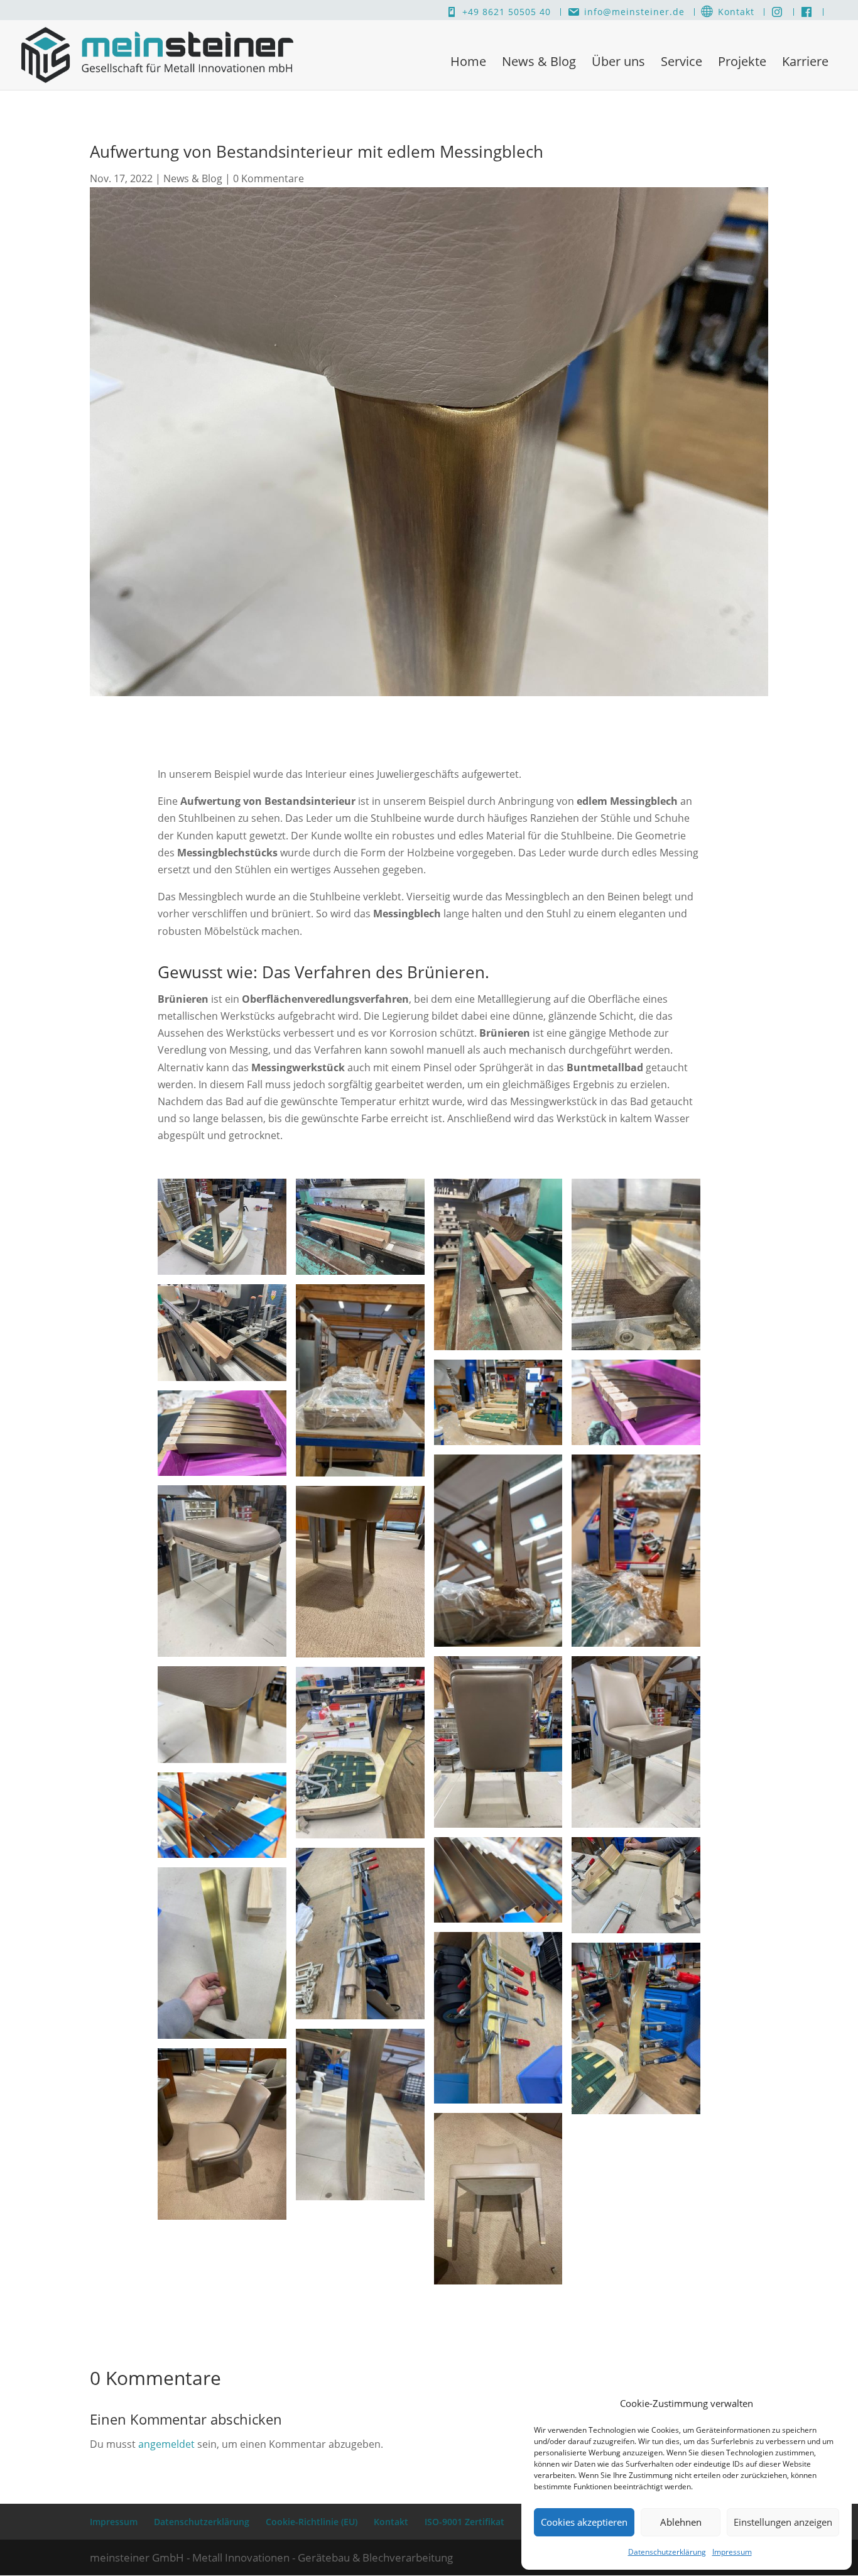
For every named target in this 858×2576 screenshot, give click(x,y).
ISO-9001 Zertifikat (464, 2522)
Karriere (805, 61)
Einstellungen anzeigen (783, 2522)
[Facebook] (807, 12)
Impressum (732, 2552)
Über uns (618, 61)
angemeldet (166, 2444)
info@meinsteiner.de (634, 12)
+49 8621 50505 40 (507, 12)
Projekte (742, 61)
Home (468, 61)
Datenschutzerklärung (667, 2552)
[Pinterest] (830, 12)
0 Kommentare (269, 178)
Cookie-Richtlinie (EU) (312, 2522)
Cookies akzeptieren (584, 2522)
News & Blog (539, 61)
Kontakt (736, 12)
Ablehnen (681, 2522)
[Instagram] (777, 12)
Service (682, 61)
